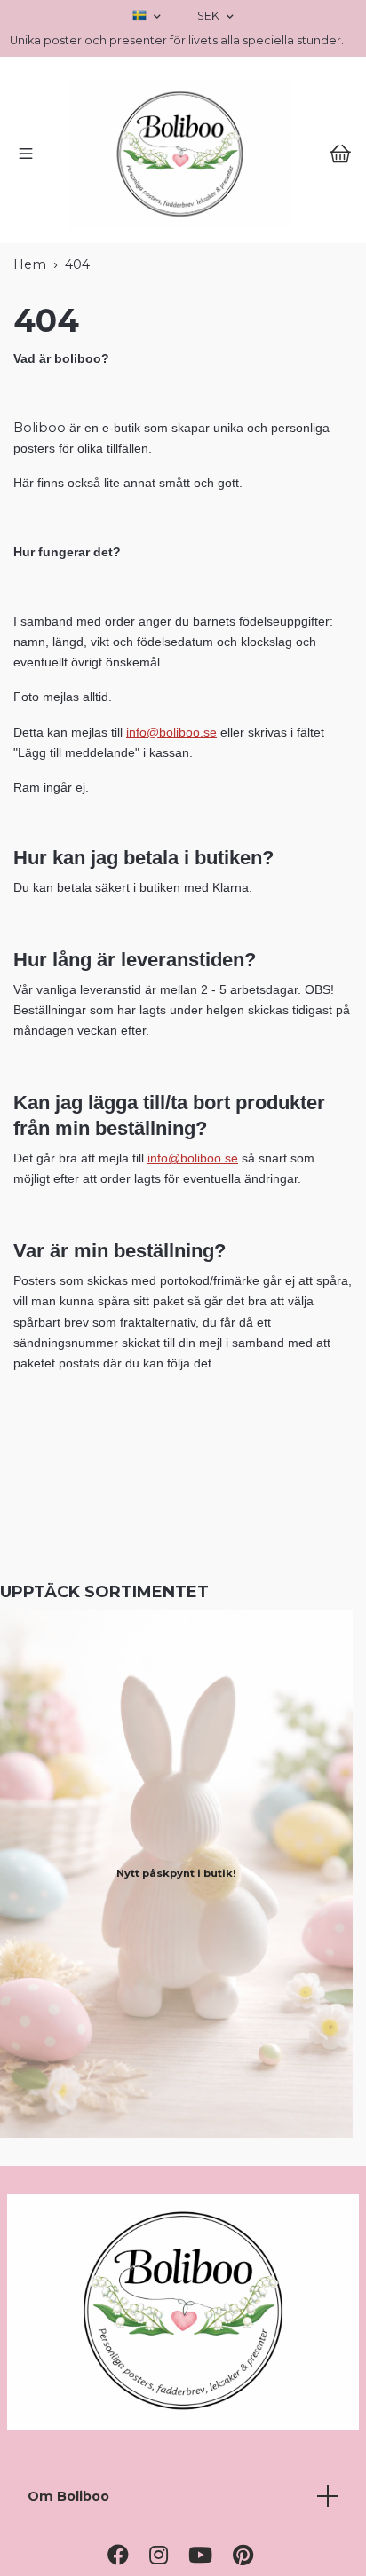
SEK (210, 16)
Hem (30, 389)
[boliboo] (183, 217)
